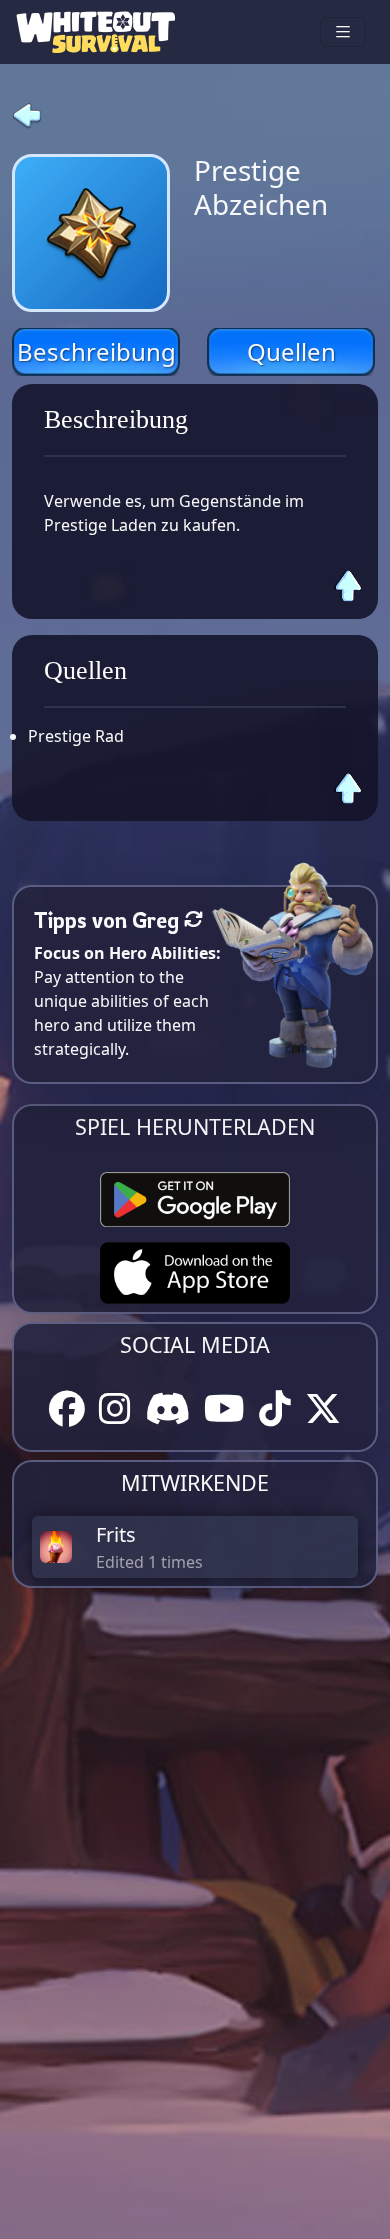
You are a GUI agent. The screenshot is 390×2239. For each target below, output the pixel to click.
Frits (116, 1534)
